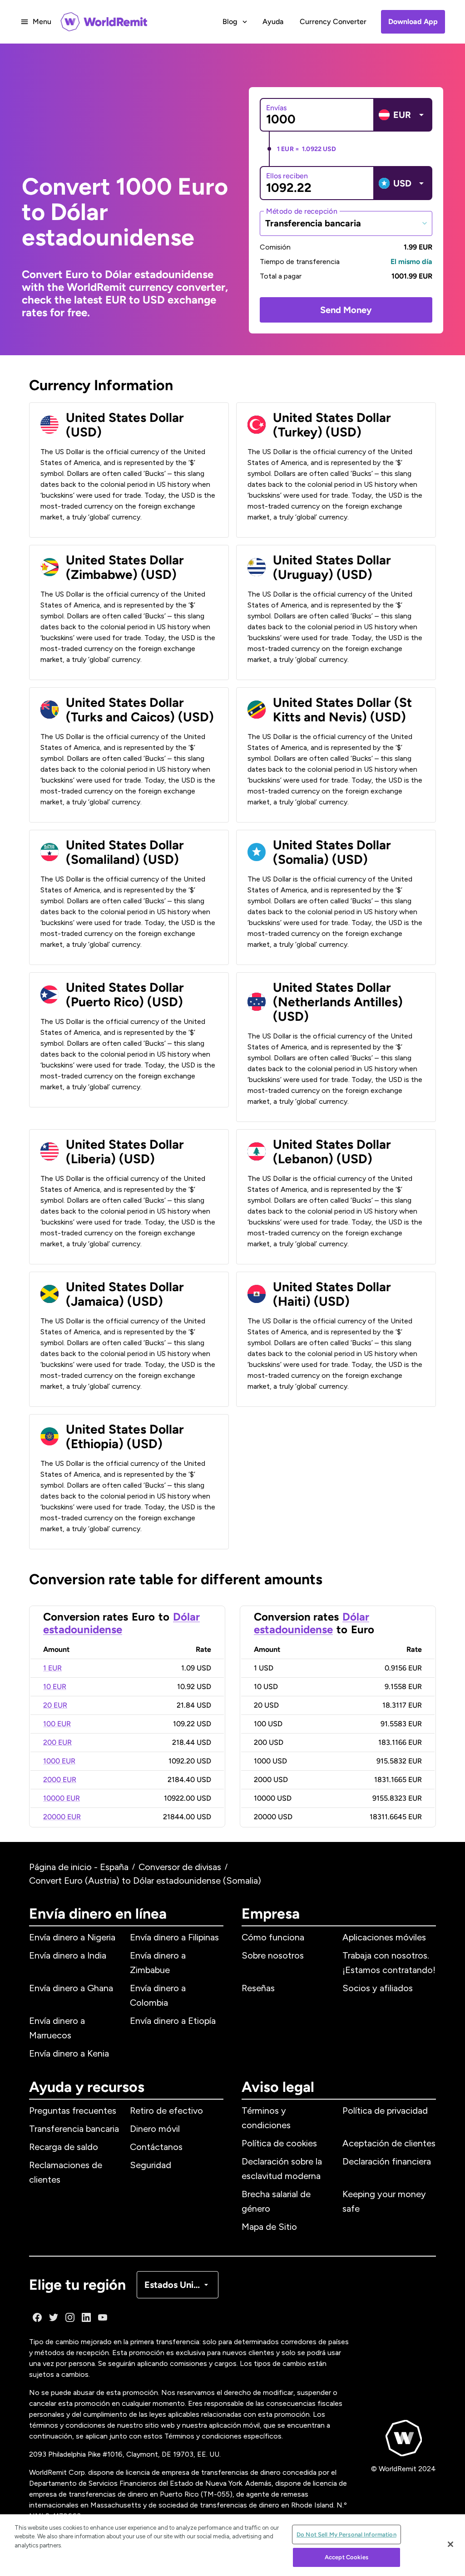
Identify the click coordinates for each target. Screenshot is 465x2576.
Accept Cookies (346, 2557)
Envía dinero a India (68, 1955)
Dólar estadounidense (121, 1623)
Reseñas (258, 1988)
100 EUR (57, 1724)
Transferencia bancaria (74, 2129)
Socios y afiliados (378, 1988)
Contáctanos (156, 2147)
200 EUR (57, 1742)
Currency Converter (333, 22)
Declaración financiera (387, 2161)
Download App (413, 22)
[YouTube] (103, 2317)
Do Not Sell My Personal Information (346, 2534)
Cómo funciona (273, 1937)
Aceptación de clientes (389, 2143)
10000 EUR (62, 1798)
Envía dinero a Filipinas (174, 1937)
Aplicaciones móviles (384, 1937)
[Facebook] (37, 2317)
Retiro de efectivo (166, 2111)
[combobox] (346, 223)
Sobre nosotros (273, 1955)
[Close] (450, 2544)
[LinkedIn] (86, 2317)
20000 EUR (62, 1817)
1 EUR (52, 1668)
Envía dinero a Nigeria (72, 1937)
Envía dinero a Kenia (69, 2053)
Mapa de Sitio (269, 2227)
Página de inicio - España (79, 1867)
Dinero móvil (155, 2129)
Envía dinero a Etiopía (173, 2021)
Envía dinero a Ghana (71, 1988)
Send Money (346, 310)
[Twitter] (54, 2317)
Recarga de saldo (64, 2147)
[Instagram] (70, 2317)
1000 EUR (59, 1761)
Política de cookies (279, 2143)
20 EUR (55, 1705)
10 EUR (55, 1687)
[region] (232, 2545)
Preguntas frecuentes (73, 2111)
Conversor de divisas (180, 1867)
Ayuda (273, 22)
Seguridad (151, 2165)
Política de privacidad (385, 2111)
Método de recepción (302, 211)
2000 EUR (60, 1780)
